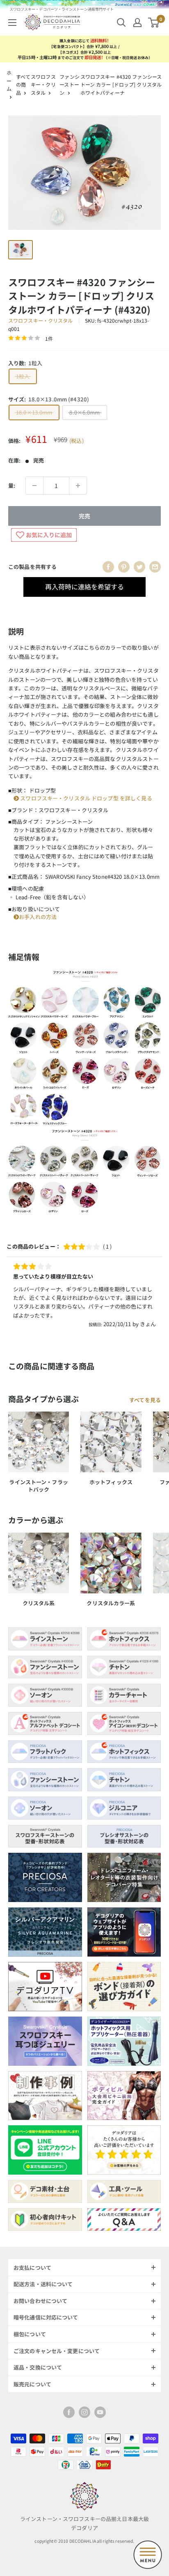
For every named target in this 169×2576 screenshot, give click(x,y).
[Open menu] (148, 2555)
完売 (84, 516)
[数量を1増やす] (78, 486)
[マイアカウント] (137, 23)
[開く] (121, 23)
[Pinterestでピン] (124, 567)
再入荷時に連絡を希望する (84, 587)
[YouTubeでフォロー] (100, 2412)
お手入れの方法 (38, 917)
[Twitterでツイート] (139, 567)
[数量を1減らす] (34, 486)
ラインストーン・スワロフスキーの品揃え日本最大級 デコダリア (84, 2523)
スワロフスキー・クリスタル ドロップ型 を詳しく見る (86, 798)
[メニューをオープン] (12, 23)
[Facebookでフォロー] (69, 2412)
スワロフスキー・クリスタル (43, 85)
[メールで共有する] (155, 567)
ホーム (9, 81)
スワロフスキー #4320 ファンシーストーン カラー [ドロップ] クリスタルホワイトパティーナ (121, 85)
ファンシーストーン (69, 85)
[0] (154, 23)
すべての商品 (23, 85)
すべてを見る (145, 1400)
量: (12, 485)
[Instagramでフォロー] (84, 2412)
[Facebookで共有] (108, 567)
